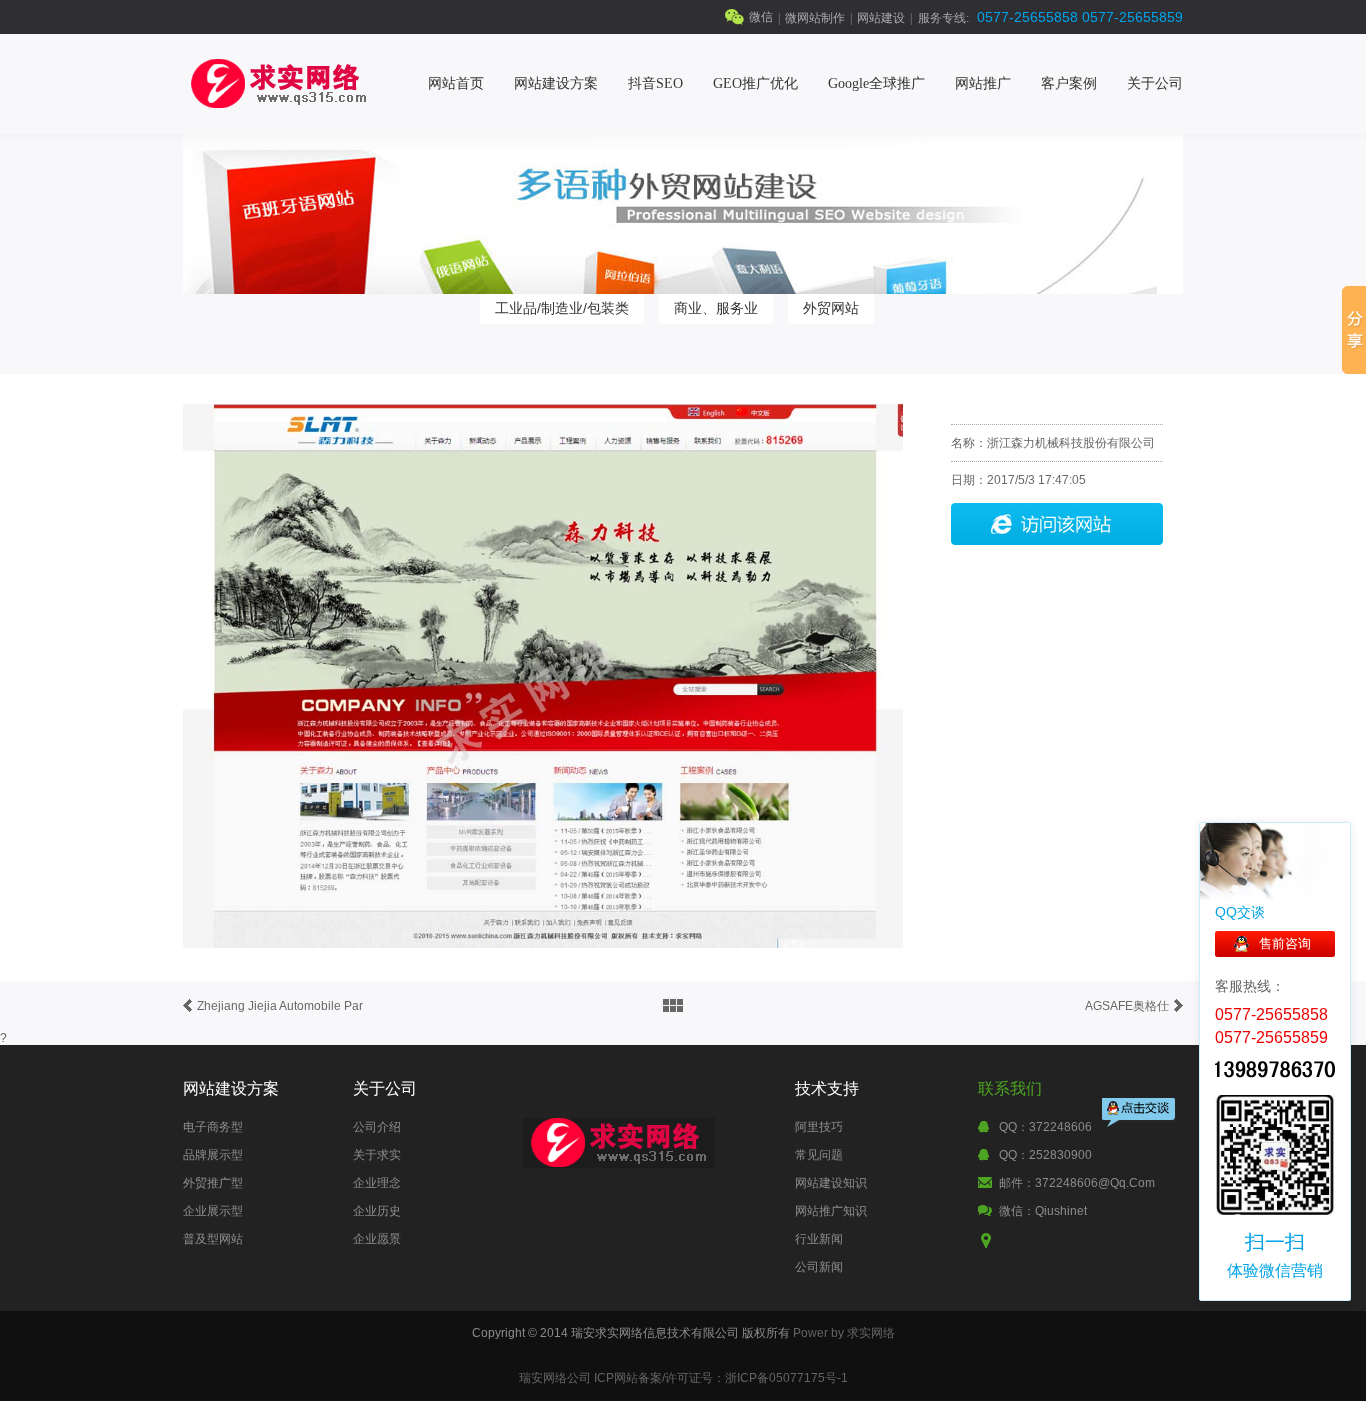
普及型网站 (213, 1239)
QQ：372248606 (1045, 1127)
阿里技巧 (819, 1127)
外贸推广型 (213, 1183)
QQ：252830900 (1045, 1155)
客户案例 (1069, 83)
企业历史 (377, 1211)
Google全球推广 (876, 83)
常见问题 (819, 1155)
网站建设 (881, 18)
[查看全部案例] (673, 1006)
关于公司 (1155, 83)
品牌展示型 (213, 1155)
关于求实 (377, 1155)
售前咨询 (1285, 943)
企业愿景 (377, 1239)
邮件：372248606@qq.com (1077, 1183)
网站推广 (983, 83)
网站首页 (456, 83)
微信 (761, 17)
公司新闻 (819, 1267)
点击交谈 (1140, 1114)
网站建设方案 (556, 83)
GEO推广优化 (755, 83)
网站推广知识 (831, 1211)
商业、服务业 (716, 308)
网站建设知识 (831, 1183)
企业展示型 (213, 1211)
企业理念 (377, 1183)
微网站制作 (815, 18)
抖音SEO (655, 83)
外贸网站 (831, 308)
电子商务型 (213, 1127)
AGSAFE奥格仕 (1127, 1006)
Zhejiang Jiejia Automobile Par (280, 1006)
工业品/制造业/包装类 (562, 308)
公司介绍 (377, 1127)
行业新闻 (819, 1239)
